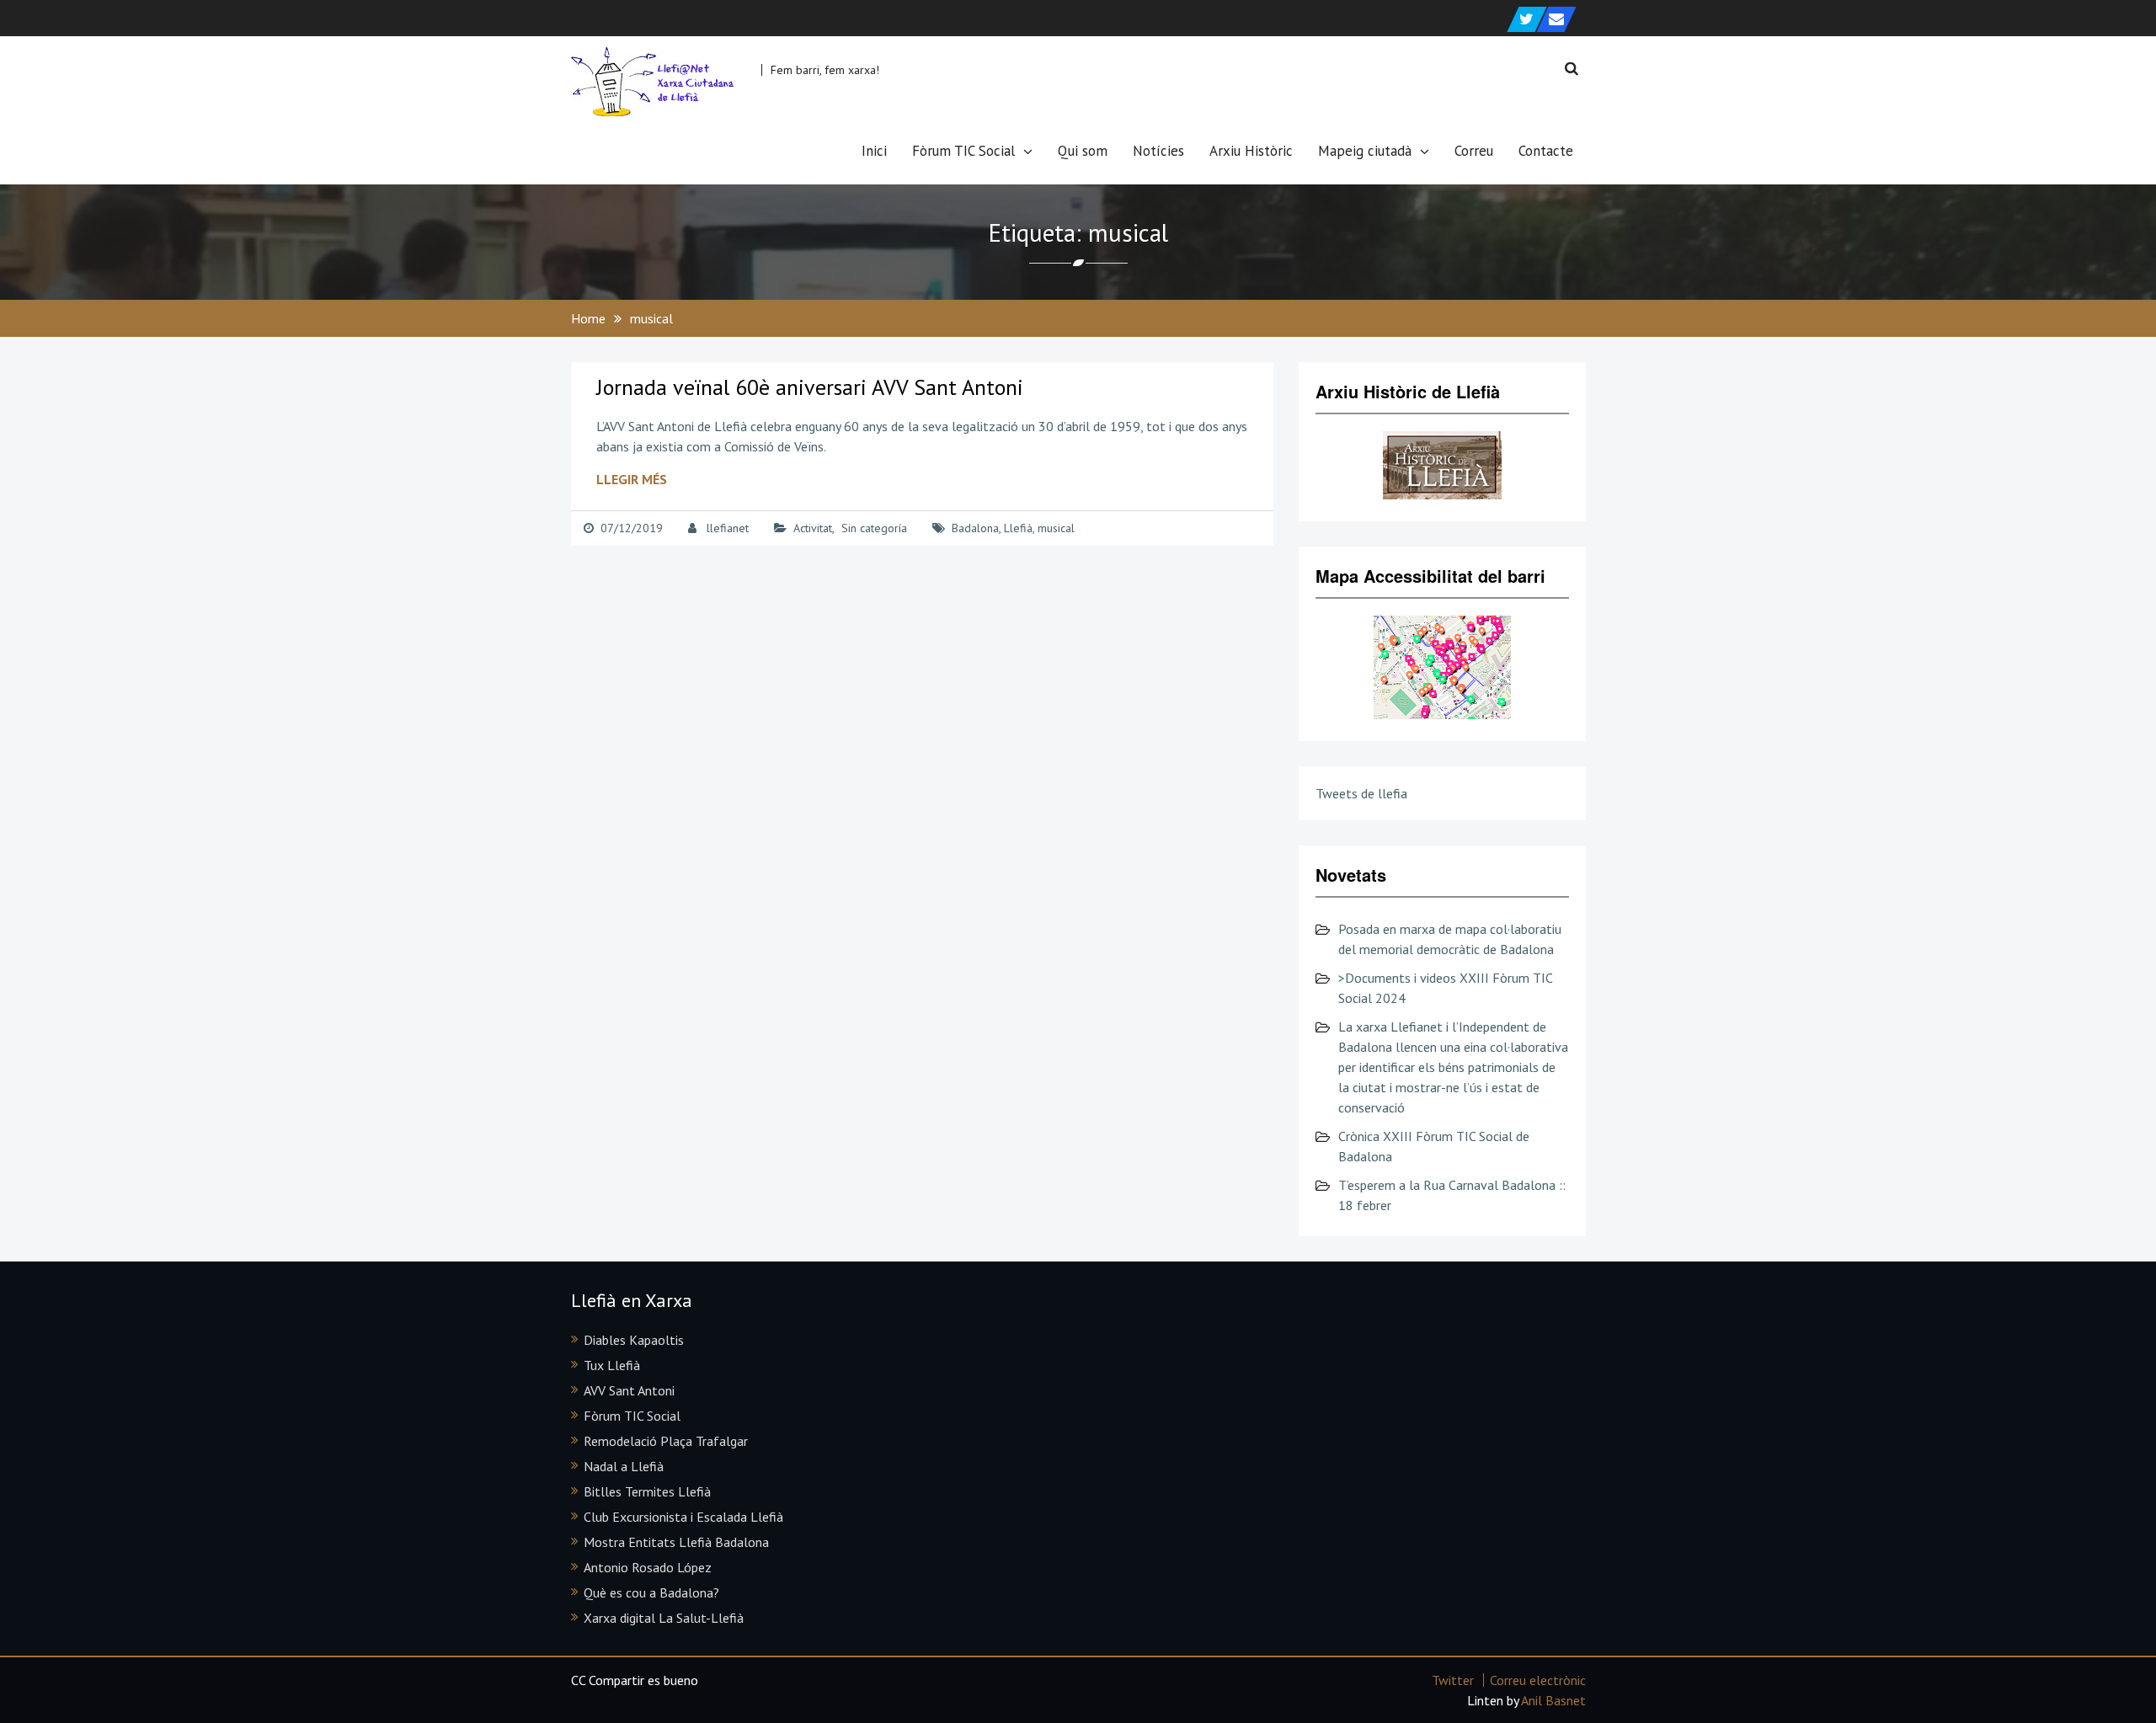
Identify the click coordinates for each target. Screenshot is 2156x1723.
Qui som (1083, 151)
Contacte (1546, 151)
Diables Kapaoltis (634, 1340)
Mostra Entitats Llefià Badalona (676, 1542)
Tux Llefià (612, 1365)
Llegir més (632, 479)
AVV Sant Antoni (629, 1390)
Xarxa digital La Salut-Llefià (664, 1618)
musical (1056, 528)
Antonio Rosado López (648, 1567)
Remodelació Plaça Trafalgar (666, 1441)
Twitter (1453, 1680)
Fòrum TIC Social (963, 151)
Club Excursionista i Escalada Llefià (683, 1517)
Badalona (975, 528)
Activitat (813, 528)
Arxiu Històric (1251, 151)
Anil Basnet (1553, 1700)
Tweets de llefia (1361, 793)
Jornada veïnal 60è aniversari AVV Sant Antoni (810, 387)
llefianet (728, 528)
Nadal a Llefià (624, 1466)
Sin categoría (874, 528)
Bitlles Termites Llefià (647, 1491)
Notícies (1158, 151)
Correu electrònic (1538, 1680)
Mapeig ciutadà (1365, 151)
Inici (874, 151)
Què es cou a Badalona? (651, 1592)
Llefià (1018, 528)
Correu (1474, 151)
